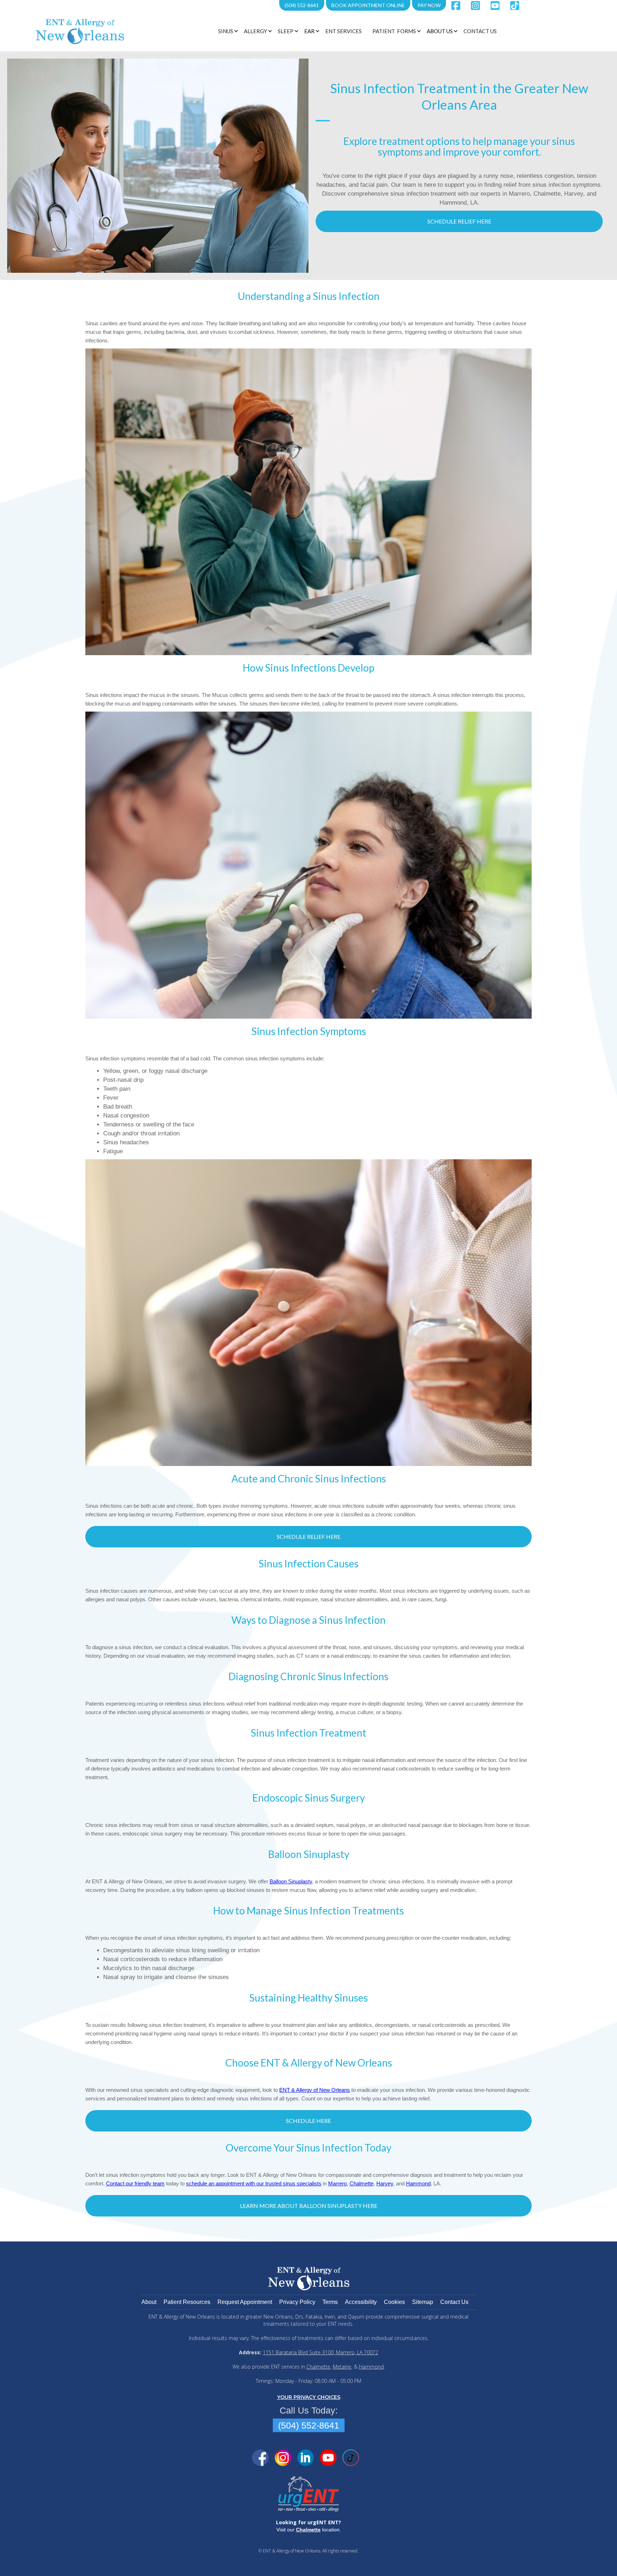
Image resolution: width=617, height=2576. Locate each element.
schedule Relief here (459, 221)
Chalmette (362, 2183)
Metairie (342, 2367)
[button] (227, 31)
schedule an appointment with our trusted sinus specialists (254, 2183)
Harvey (385, 2183)
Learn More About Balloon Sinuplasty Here (309, 2206)
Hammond (418, 2183)
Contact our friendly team (135, 2183)
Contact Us (480, 31)
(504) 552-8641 (302, 5)
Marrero (337, 2183)
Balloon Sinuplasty (291, 1881)
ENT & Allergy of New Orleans (315, 2090)
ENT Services (343, 31)
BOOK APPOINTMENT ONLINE (368, 5)
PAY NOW (429, 5)
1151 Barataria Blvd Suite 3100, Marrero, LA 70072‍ (320, 2352)
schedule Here (308, 2121)
